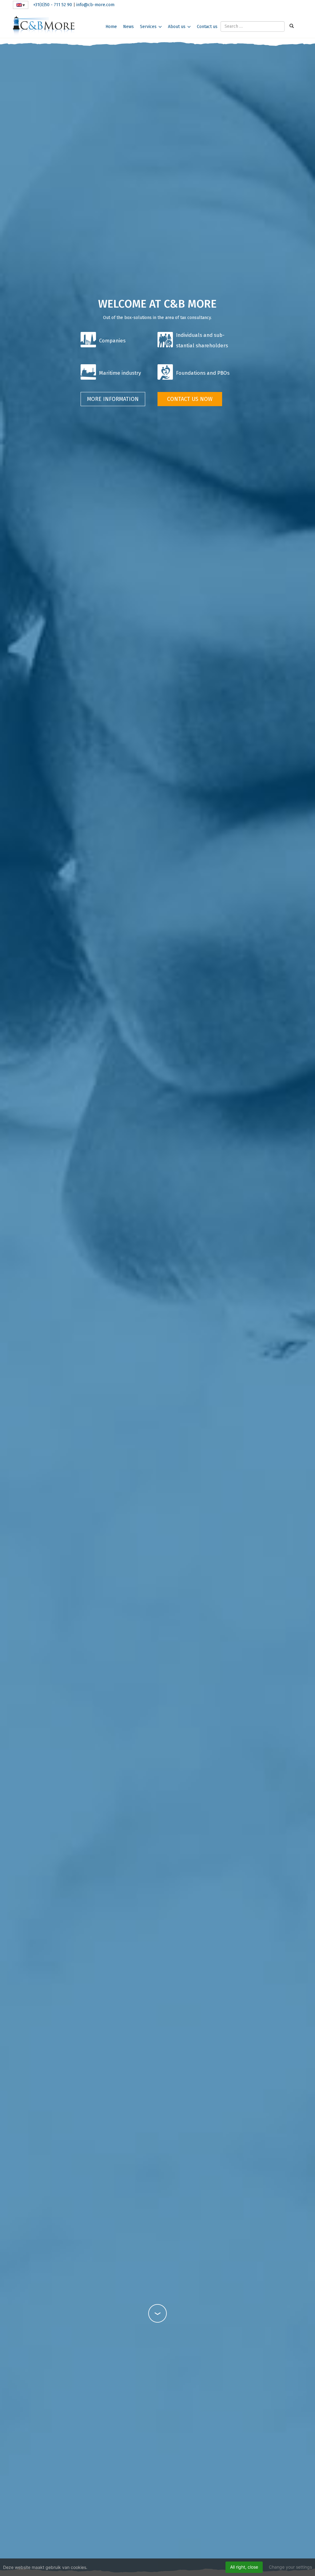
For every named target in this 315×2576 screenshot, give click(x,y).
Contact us (207, 27)
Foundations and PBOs (203, 373)
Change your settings (290, 2567)
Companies (112, 341)
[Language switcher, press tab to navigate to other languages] (21, 5)
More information (113, 399)
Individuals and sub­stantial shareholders (202, 340)
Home (111, 27)
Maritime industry (120, 373)
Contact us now (190, 399)
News (128, 27)
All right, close (244, 2567)
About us (177, 27)
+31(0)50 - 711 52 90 (53, 5)
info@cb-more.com (95, 5)
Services (148, 27)
